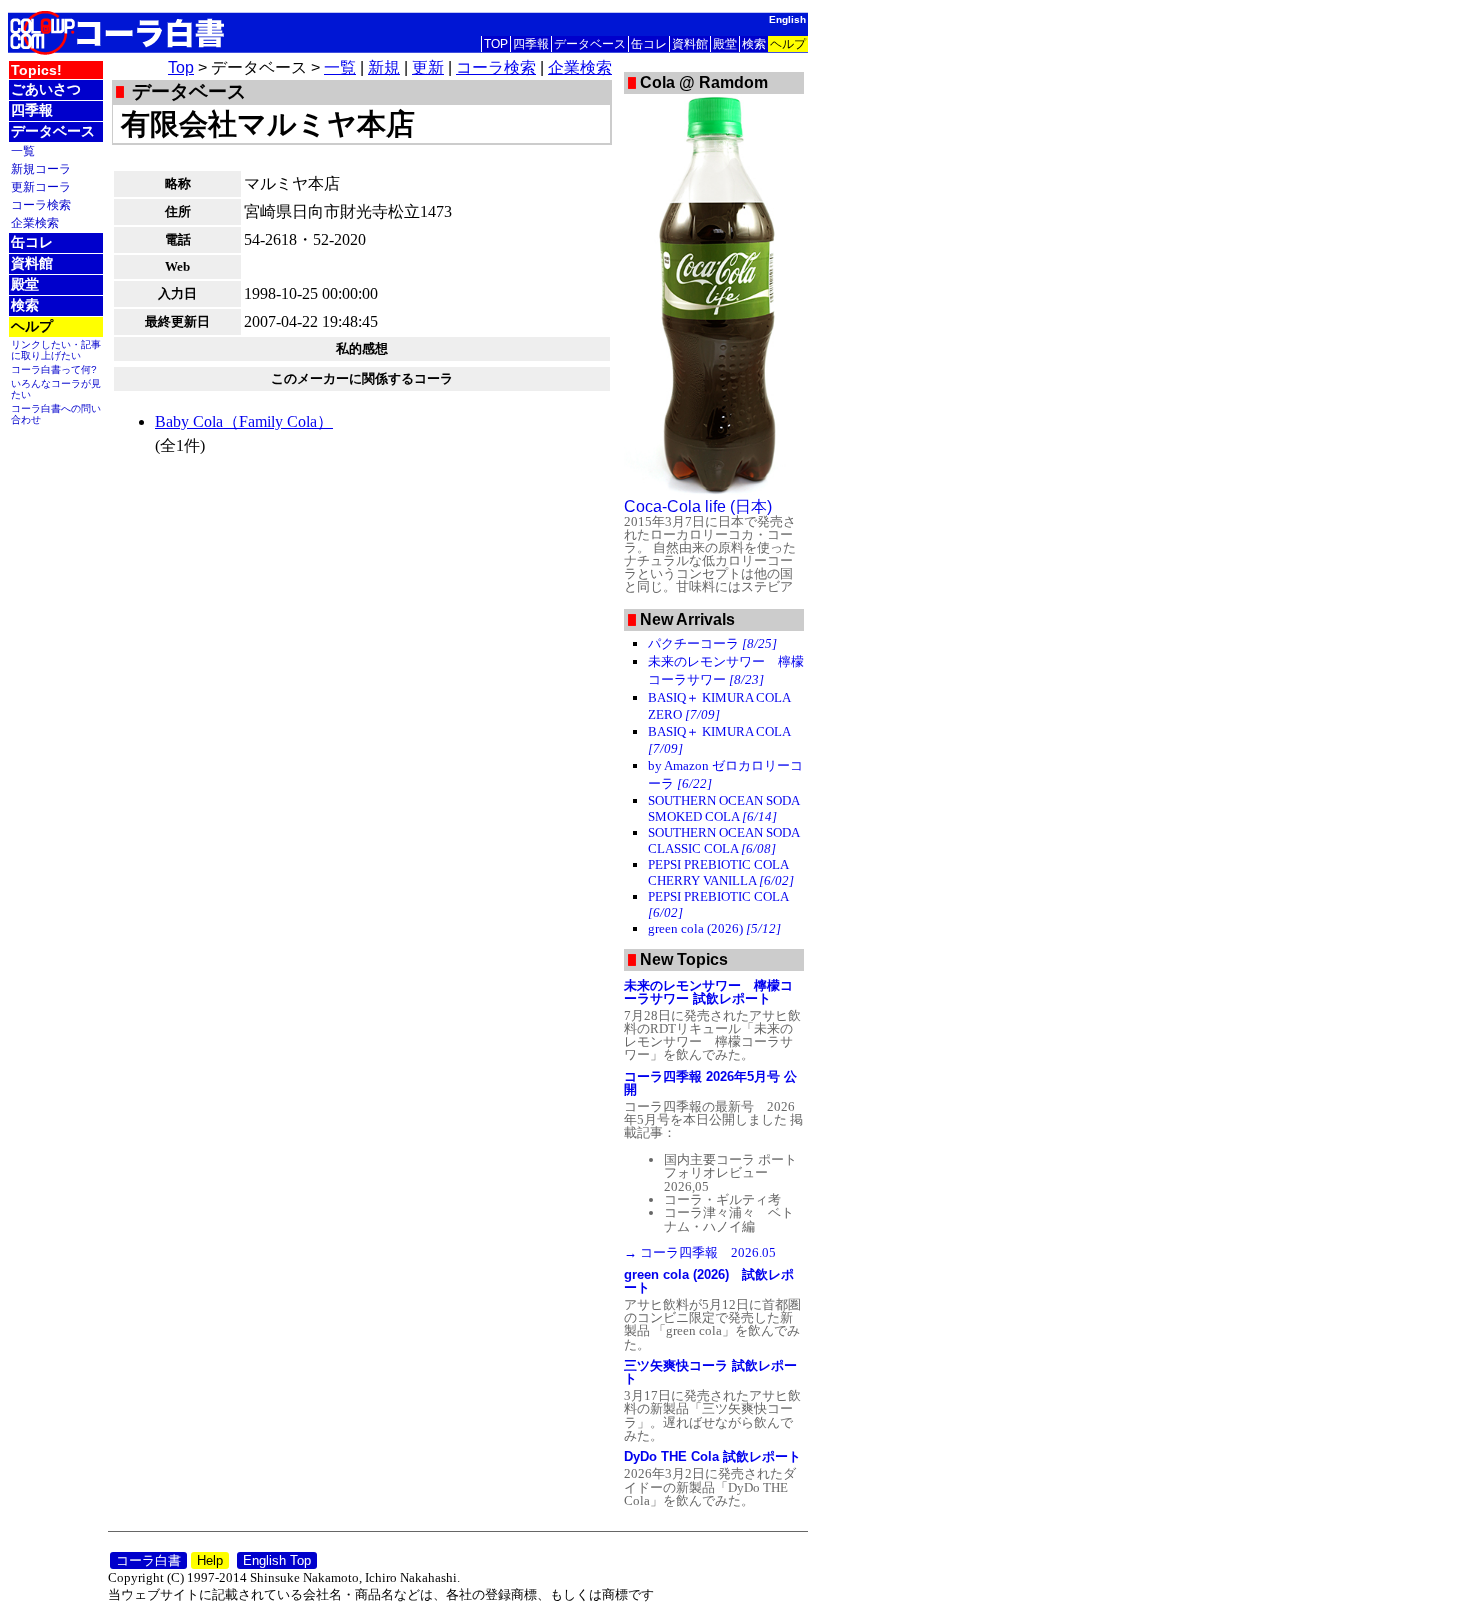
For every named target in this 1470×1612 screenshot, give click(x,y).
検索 (754, 44)
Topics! (36, 70)
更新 (428, 67)
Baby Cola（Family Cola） (244, 421)
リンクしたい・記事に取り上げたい (56, 350)
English (787, 19)
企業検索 (35, 222)
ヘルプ (788, 44)
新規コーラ (41, 168)
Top (181, 67)
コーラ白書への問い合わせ (56, 414)
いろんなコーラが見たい (56, 389)
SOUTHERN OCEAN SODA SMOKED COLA (723, 808)
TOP (496, 44)
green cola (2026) (714, 928)
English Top (277, 1560)
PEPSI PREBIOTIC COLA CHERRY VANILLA (721, 872)
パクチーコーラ (712, 643)
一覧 (23, 150)
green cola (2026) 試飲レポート (709, 1281)
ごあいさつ (46, 89)
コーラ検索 (41, 204)
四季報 (531, 44)
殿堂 (725, 44)
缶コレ (649, 44)
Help (210, 1560)
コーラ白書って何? (54, 369)
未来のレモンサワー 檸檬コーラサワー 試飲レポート (708, 992)
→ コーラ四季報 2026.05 (700, 1252)
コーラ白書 (148, 1560)
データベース (590, 44)
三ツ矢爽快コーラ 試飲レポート (710, 1372)
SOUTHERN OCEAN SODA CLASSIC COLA (723, 840)
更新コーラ (41, 186)
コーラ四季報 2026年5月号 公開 (710, 1083)
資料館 (690, 44)
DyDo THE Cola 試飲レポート (712, 1456)
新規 (384, 67)
